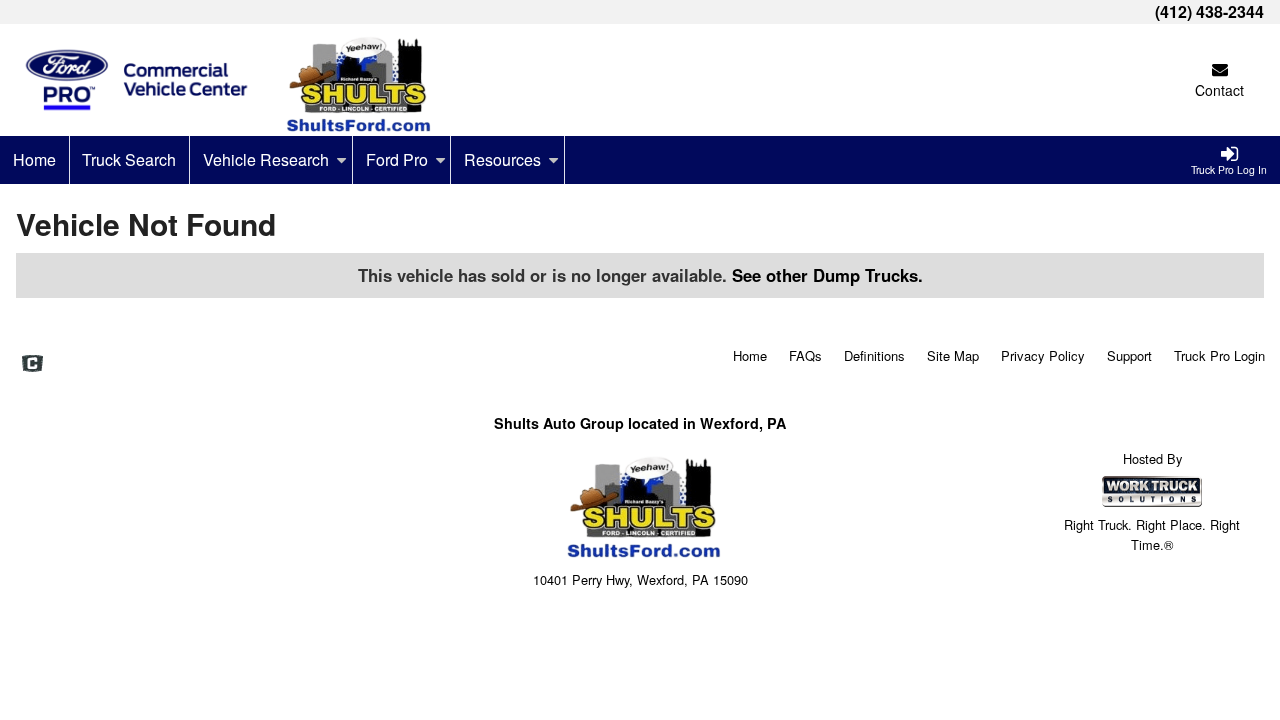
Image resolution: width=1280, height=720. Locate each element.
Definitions (874, 355)
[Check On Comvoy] (32, 365)
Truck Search (129, 159)
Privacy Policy (1043, 355)
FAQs (805, 355)
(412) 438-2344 (1209, 11)
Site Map (953, 355)
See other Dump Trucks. (827, 275)
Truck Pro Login (1219, 355)
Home (34, 159)
